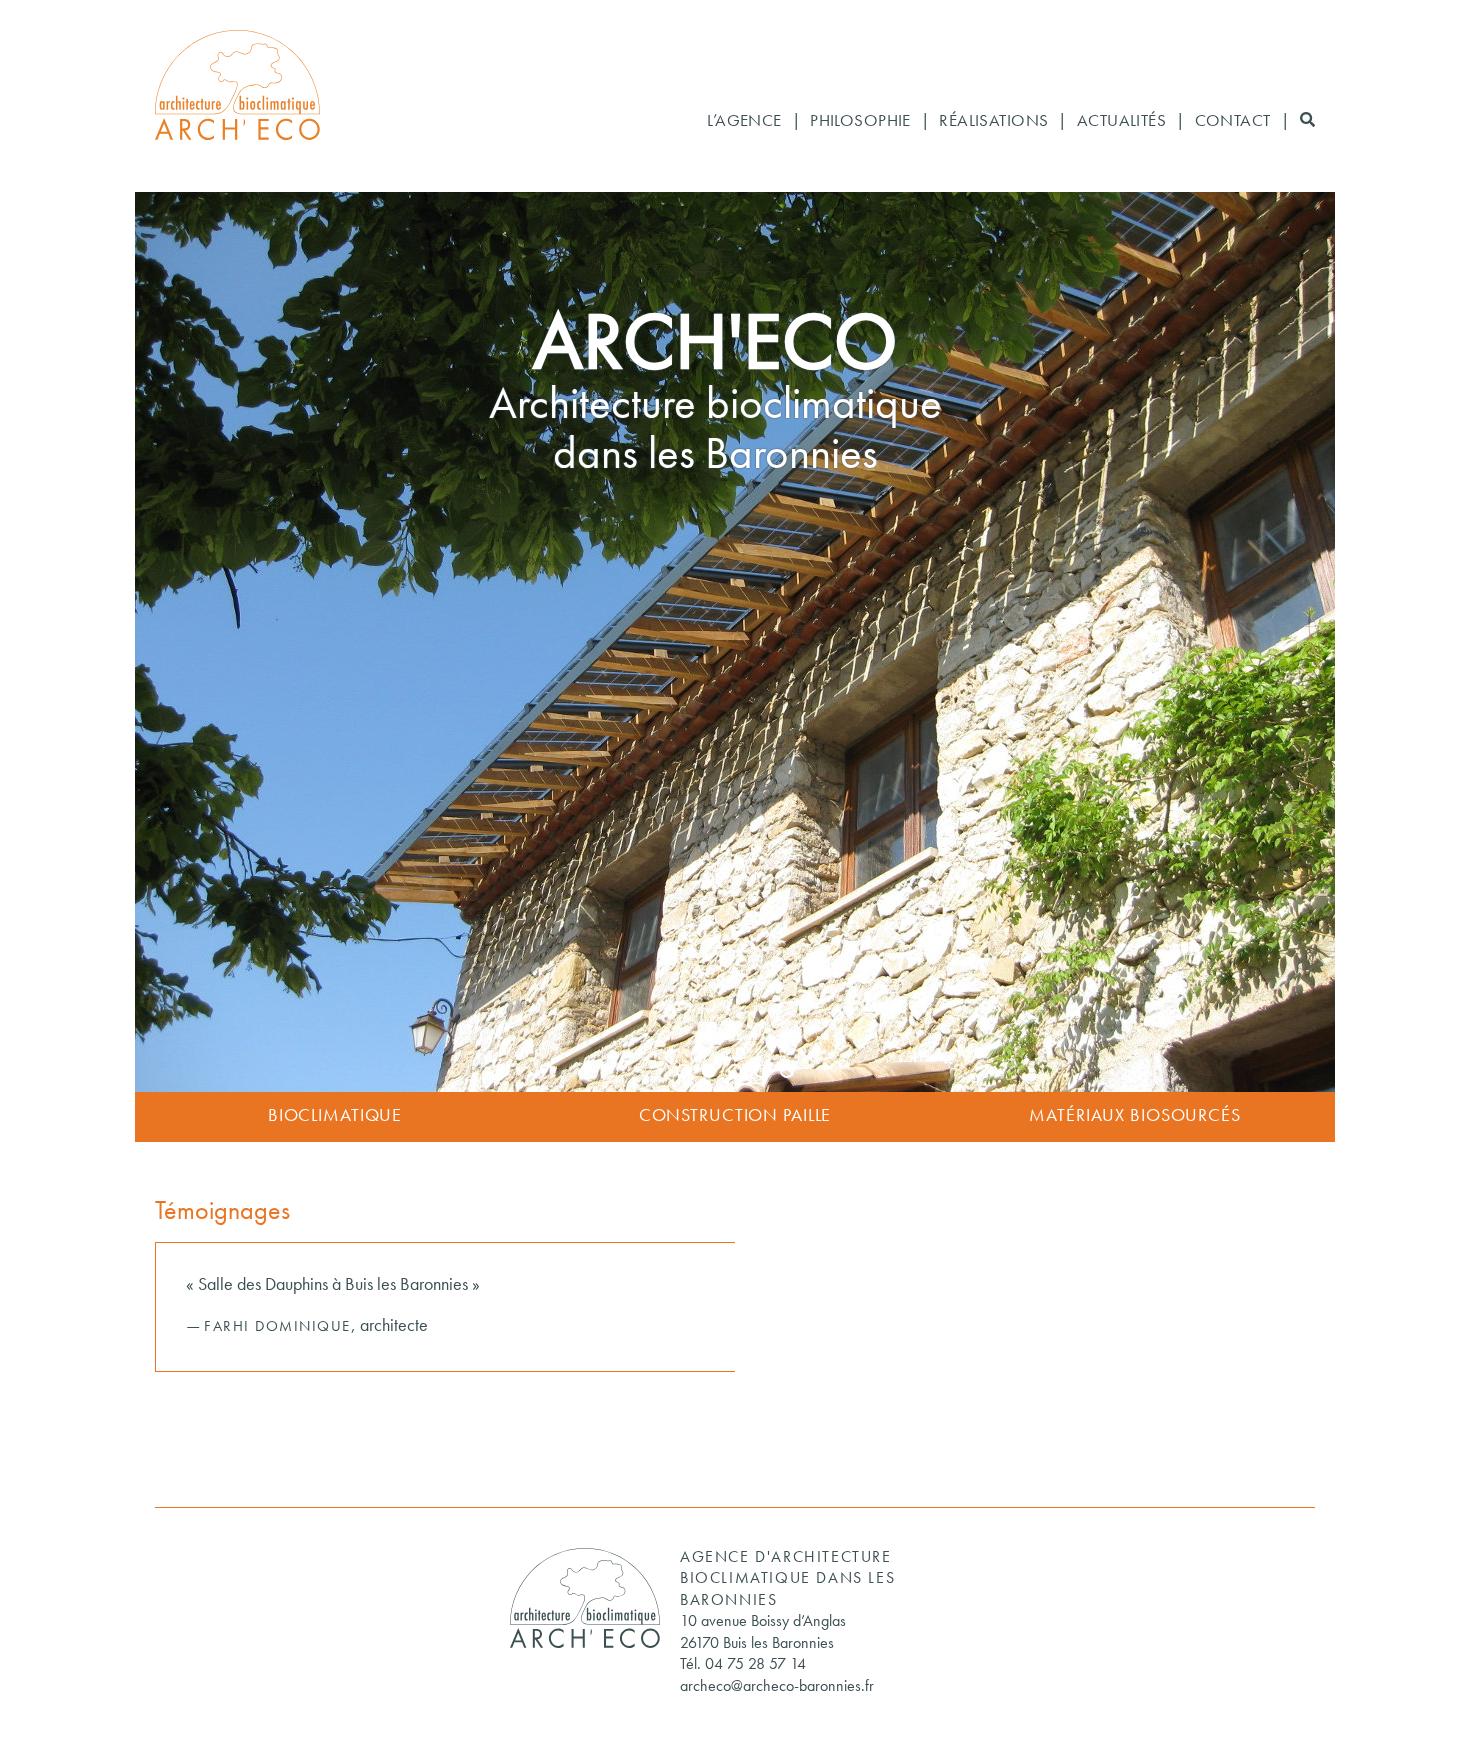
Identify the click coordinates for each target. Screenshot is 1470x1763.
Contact (1233, 121)
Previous (98, 645)
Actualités (1121, 121)
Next (1372, 645)
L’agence (744, 121)
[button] (1307, 122)
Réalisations (993, 121)
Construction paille (735, 1116)
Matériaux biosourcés (1135, 1116)
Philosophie (860, 121)
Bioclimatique (335, 1116)
